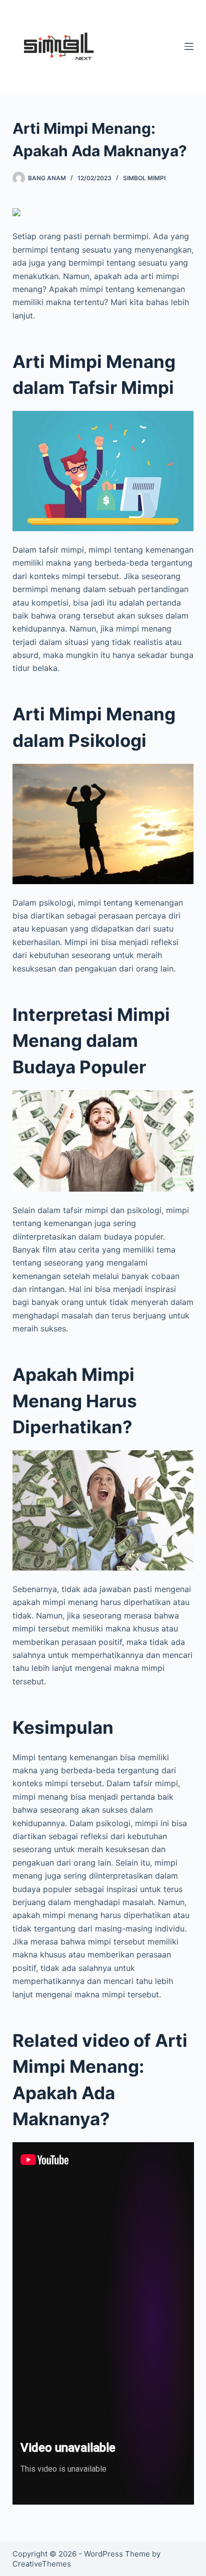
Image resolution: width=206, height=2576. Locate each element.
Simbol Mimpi (144, 178)
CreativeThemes (42, 2564)
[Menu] (189, 46)
